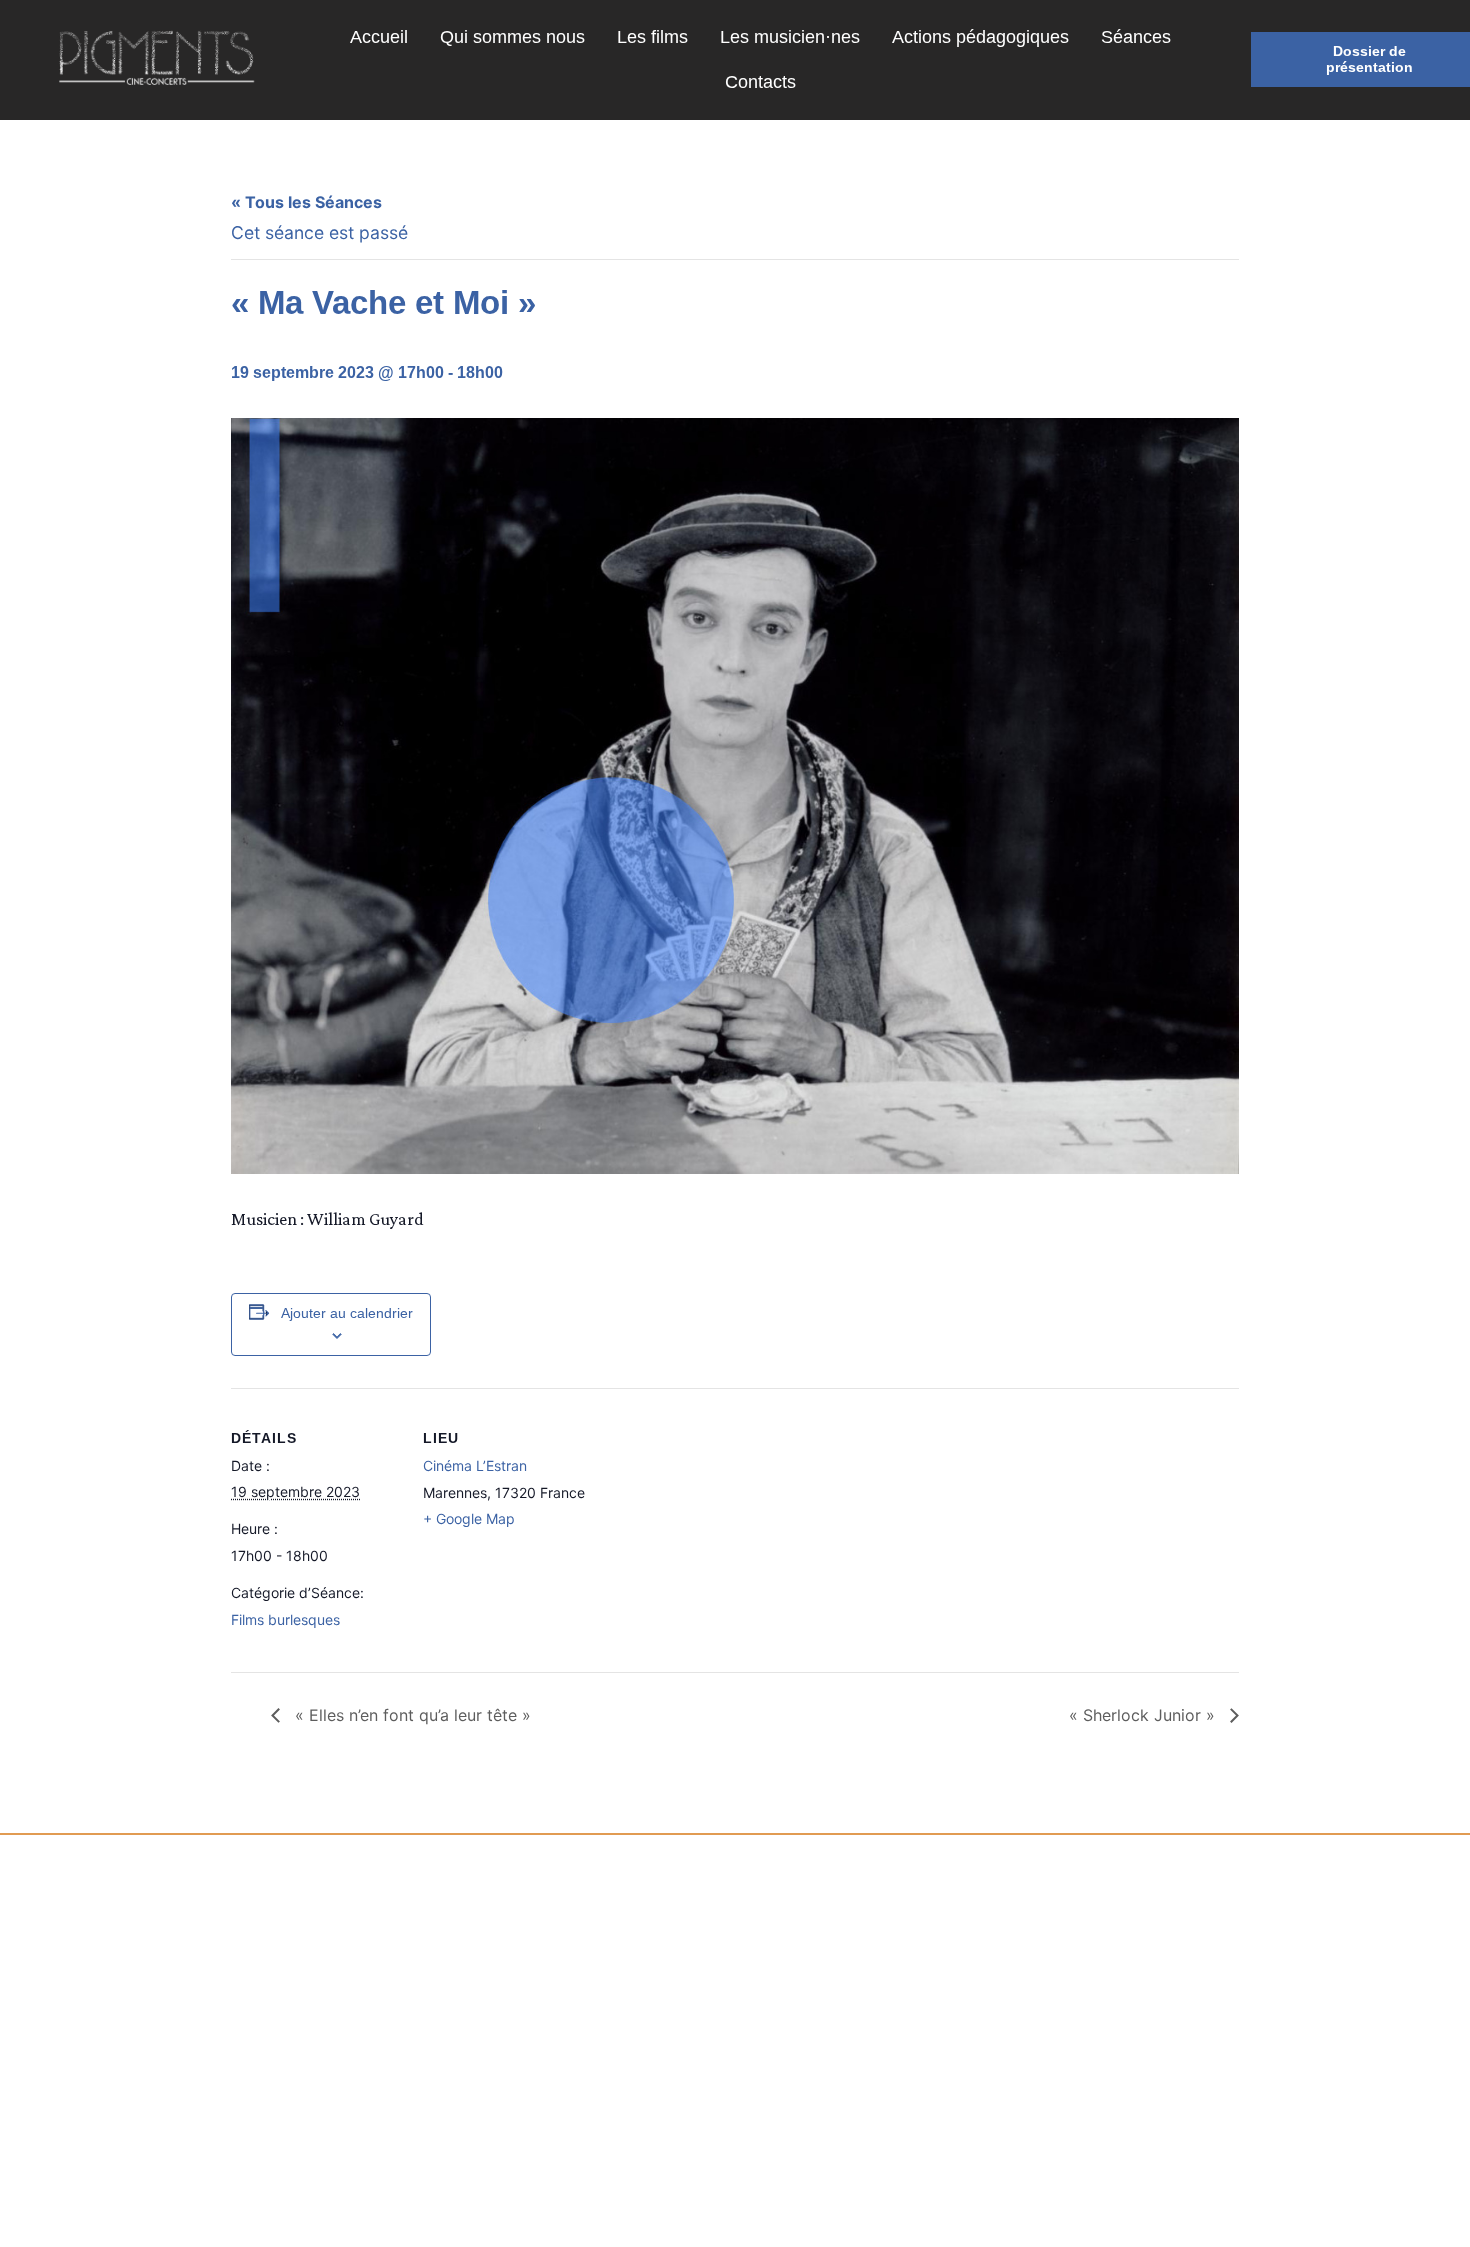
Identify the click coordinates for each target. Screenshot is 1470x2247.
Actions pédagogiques (980, 37)
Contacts (760, 82)
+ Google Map (469, 1518)
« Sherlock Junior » (1144, 1715)
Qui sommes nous (512, 37)
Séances (1136, 37)
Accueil (379, 37)
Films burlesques (285, 1619)
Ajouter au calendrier (347, 1313)
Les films (652, 37)
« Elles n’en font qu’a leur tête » (410, 1715)
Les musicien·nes (790, 37)
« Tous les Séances (306, 202)
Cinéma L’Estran (475, 1465)
